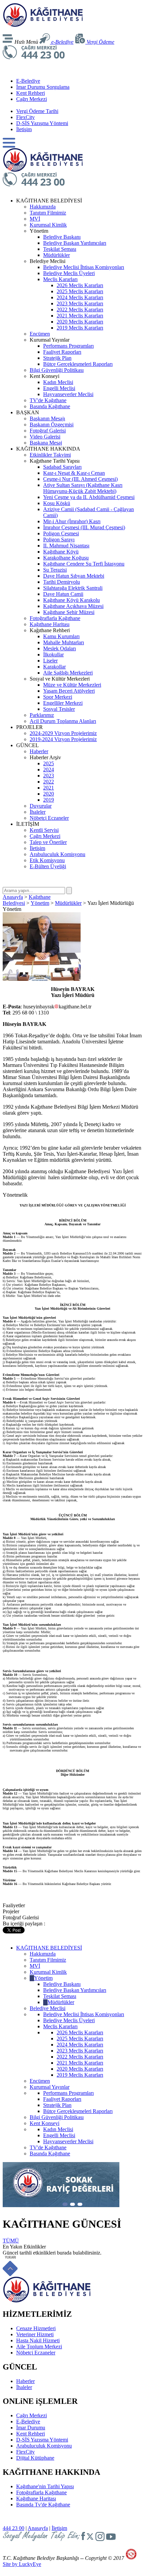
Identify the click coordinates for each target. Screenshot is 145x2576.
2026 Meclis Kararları (80, 285)
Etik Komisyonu (47, 860)
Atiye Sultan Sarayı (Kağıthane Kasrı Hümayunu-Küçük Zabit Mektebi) (83, 488)
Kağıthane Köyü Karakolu (71, 600)
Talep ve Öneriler (48, 842)
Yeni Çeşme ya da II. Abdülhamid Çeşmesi (89, 497)
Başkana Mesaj (46, 443)
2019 (49, 800)
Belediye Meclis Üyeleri (69, 273)
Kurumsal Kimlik (48, 225)
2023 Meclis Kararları (80, 303)
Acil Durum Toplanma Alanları (63, 721)
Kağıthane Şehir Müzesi (69, 612)
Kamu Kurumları (61, 636)
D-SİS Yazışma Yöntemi (42, 123)
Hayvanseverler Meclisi (68, 394)
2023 (49, 776)
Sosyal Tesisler (59, 709)
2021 (49, 788)
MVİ (35, 219)
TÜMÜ (11, 2241)
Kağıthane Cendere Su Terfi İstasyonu (84, 564)
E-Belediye (28, 81)
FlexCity (25, 117)
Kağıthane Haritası (50, 624)
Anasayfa (13, 897)
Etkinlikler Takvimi (50, 455)
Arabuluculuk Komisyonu (57, 854)
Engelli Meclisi (59, 388)
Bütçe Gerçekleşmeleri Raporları (78, 364)
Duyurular (41, 806)
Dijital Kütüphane (35, 2458)
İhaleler (38, 812)
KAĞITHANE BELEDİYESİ (49, 1948)
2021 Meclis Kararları (80, 316)
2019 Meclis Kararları (80, 328)
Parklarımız (42, 715)
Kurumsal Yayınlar (50, 2087)
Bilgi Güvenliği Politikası (57, 370)
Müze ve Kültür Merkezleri (72, 685)
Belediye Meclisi (48, 2008)
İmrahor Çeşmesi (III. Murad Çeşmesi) (84, 527)
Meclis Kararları (60, 279)
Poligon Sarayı (59, 540)
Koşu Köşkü (57, 503)
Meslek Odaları (60, 648)
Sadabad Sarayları (62, 467)
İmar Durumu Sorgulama (43, 87)
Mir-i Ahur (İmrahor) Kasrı (72, 521)
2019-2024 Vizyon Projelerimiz (63, 739)
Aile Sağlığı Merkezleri (68, 673)
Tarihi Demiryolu (62, 582)
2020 (49, 794)
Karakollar (54, 667)
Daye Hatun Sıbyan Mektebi (74, 576)
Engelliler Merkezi (63, 703)
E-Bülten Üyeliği (48, 866)
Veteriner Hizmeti (35, 2334)
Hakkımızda (43, 207)
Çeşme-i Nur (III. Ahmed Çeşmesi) (80, 479)
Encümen (40, 334)
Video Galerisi (45, 437)
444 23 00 (13, 2528)
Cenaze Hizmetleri (36, 2328)
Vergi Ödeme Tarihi (37, 111)
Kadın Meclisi (58, 382)
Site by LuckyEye (22, 2564)
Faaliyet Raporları (62, 352)
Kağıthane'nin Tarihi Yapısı (45, 2486)
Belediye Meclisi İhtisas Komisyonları (84, 267)
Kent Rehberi (31, 93)
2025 (49, 763)
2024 (49, 770)
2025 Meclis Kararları (80, 291)
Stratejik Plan (57, 358)
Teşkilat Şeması (60, 249)
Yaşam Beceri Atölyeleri (69, 691)
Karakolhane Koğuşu (66, 558)
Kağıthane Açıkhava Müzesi (73, 606)
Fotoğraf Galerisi (48, 431)
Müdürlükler (56, 255)
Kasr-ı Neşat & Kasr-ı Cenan (74, 473)
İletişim (24, 129)
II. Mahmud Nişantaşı (66, 546)
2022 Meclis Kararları (80, 310)
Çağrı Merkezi (32, 99)
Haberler (39, 751)
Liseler (50, 661)
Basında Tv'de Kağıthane (43, 2505)
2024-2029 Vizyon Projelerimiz (63, 733)
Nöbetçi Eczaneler (49, 818)
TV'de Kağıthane (48, 400)
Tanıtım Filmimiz (48, 213)
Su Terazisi (55, 570)
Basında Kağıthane (50, 406)
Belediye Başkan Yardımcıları (75, 243)
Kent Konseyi (45, 2123)
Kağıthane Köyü (61, 552)
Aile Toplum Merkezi (39, 2347)
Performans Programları (68, 346)
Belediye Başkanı (62, 237)
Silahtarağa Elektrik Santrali (73, 588)
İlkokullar (53, 655)
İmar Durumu (31, 2428)
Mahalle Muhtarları (64, 642)
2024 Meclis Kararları (80, 297)
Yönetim (40, 903)
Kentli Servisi (44, 830)
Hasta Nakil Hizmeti (38, 2340)
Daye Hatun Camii (63, 594)
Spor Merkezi (58, 697)
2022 (49, 782)
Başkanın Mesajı (47, 418)
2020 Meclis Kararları (80, 322)
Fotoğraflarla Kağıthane (55, 618)
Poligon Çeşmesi (61, 533)
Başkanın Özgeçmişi (52, 425)
